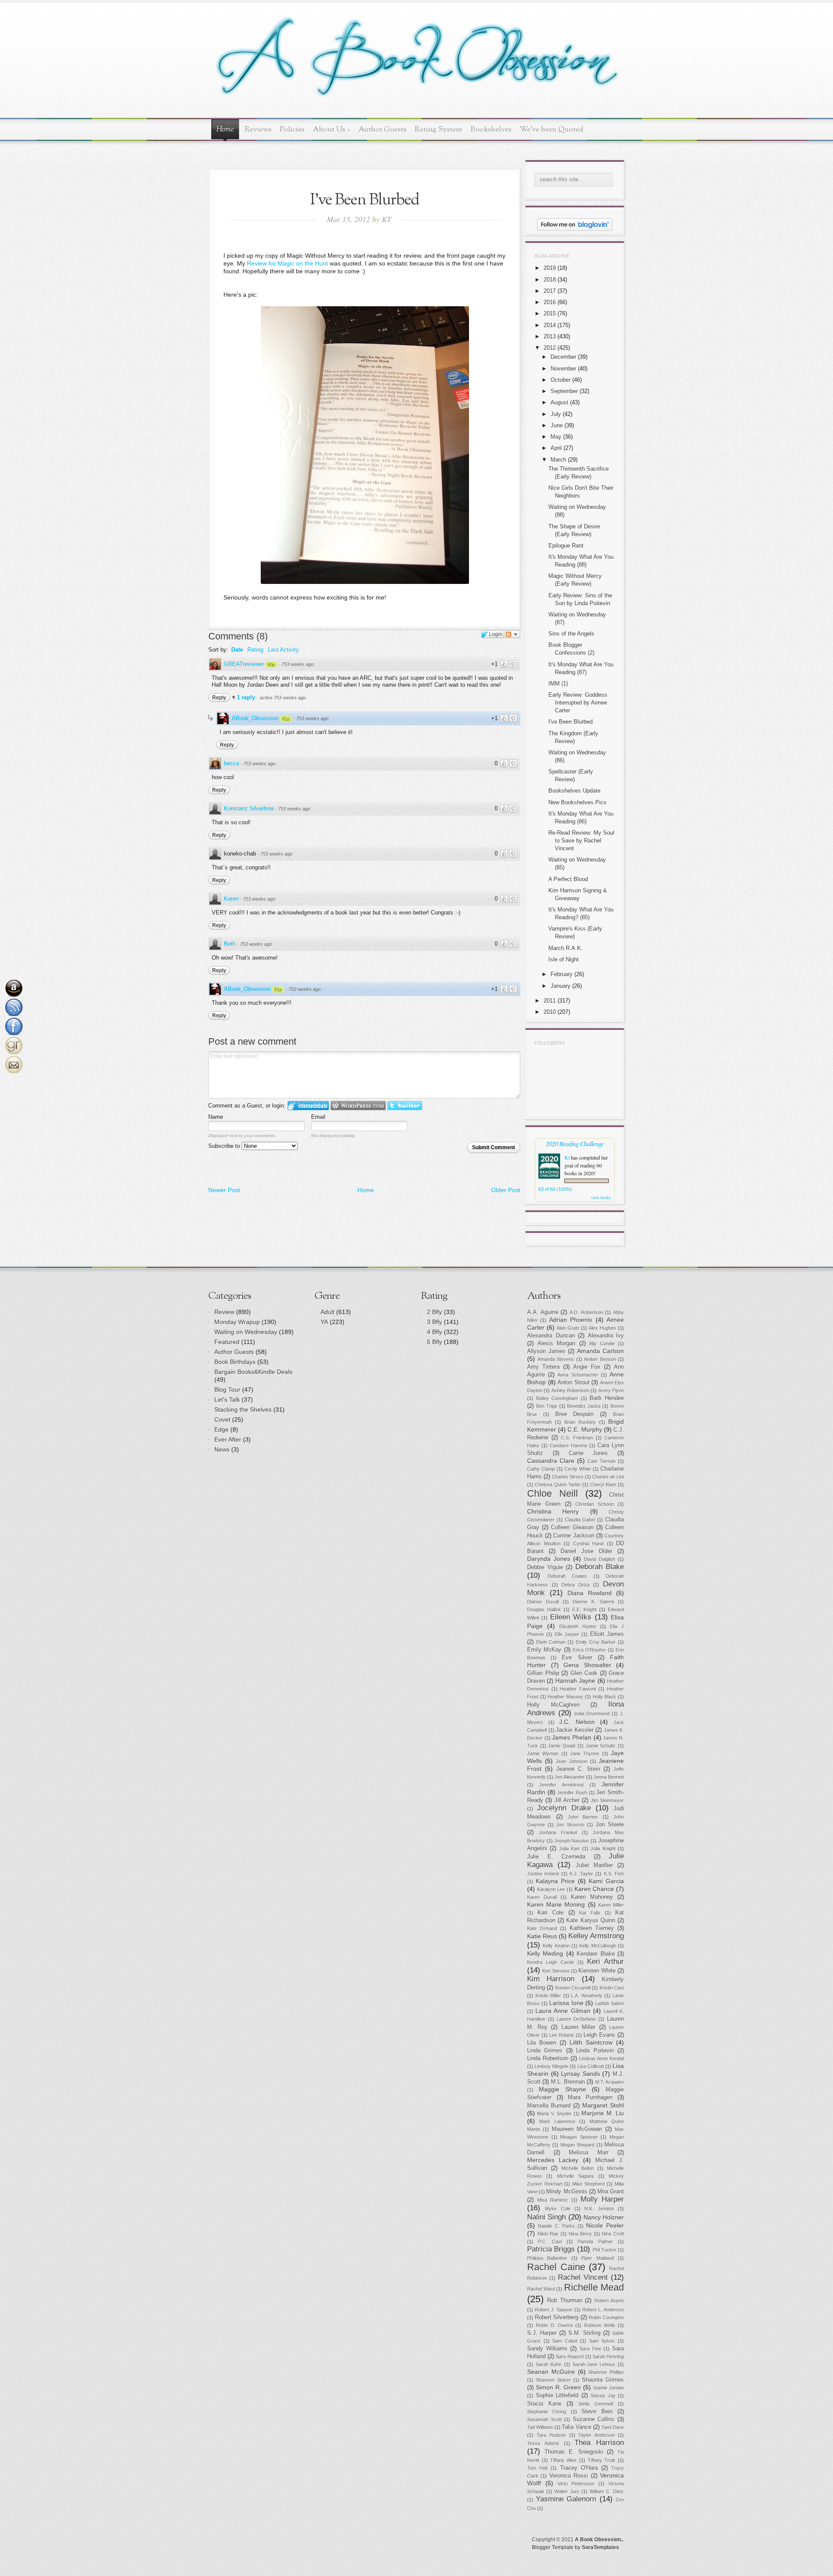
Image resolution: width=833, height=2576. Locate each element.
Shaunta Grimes (603, 2380)
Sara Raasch (570, 2356)
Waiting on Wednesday (246, 1332)
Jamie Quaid (562, 1746)
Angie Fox (587, 1367)
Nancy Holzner (604, 2217)
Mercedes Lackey (553, 2160)
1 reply (247, 697)
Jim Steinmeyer (607, 1800)
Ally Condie (602, 1344)
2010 (550, 1012)
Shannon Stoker (553, 2380)
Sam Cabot (565, 2341)
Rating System (439, 129)
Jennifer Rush (572, 1793)
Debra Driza (576, 1585)
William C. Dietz (607, 2491)
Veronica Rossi (569, 2476)
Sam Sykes (602, 2341)
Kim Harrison (551, 1979)
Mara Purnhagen (590, 2098)
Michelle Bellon (578, 2168)
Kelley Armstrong (596, 1936)
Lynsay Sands (580, 2074)
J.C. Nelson (577, 1722)
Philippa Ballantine (547, 2258)
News (222, 1449)
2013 (550, 336)
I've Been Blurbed (571, 722)
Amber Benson (600, 1359)
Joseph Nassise (572, 1841)
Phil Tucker (605, 2250)
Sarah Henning (608, 2356)
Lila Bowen (542, 2043)
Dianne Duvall (543, 1602)
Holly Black (605, 1697)
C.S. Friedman (577, 1438)
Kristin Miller (548, 1996)
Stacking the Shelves (243, 1409)
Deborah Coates (567, 1576)
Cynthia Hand (589, 1544)
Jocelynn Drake (564, 1808)
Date (237, 650)
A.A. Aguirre (543, 1312)
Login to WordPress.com (358, 1106)
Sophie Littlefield (557, 2396)
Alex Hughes (602, 1328)
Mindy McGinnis (567, 2192)
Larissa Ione (566, 2003)
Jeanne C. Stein (578, 1769)
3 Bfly (435, 1322)
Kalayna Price (555, 1881)
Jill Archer (567, 1800)
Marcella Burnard (549, 2106)
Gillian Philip (543, 1673)
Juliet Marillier (594, 1865)
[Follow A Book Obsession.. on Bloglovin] (575, 229)
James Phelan (572, 1737)
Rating (255, 650)
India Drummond (592, 1714)
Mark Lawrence (557, 2121)
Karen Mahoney (592, 1897)
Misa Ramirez (553, 2200)
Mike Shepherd (589, 2184)
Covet (222, 1419)
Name (216, 1117)
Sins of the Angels (571, 634)
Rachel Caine (556, 2267)
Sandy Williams (547, 2349)
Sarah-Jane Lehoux (594, 2364)
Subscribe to (225, 1146)
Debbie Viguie (545, 1567)
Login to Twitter (405, 1106)
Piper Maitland (597, 2258)
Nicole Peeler (605, 2225)
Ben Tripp (547, 1406)
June (557, 425)
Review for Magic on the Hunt (287, 263)
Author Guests (382, 129)
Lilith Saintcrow (591, 2042)
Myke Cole (558, 2209)
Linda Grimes (545, 2051)
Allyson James (546, 1351)
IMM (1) (558, 683)
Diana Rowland (590, 1593)
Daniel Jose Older (586, 1551)
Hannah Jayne (575, 1681)
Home (225, 130)
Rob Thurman (564, 2301)
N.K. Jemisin (599, 2209)
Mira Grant (611, 2192)
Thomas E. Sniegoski (574, 2452)
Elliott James (607, 1634)
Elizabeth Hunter (578, 1626)
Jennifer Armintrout (561, 1785)
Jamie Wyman (543, 1753)
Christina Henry (553, 1511)
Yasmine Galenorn (566, 2499)
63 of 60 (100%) (555, 1189)
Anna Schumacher (578, 1375)
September (564, 391)
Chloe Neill (553, 1493)
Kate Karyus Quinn (590, 1921)
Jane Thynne (585, 1753)
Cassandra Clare (551, 1461)
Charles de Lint (608, 1477)
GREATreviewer (244, 664)
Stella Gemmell (596, 2404)
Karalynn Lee (551, 1889)
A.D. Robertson (586, 1312)
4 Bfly (435, 1332)
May (556, 437)
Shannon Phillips (606, 2372)
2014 (550, 325)
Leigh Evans (599, 2035)
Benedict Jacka (584, 1406)
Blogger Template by (576, 2547)
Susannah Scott (544, 2419)
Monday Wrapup (237, 1322)
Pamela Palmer (595, 2242)
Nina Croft (613, 2234)
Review (224, 1312)
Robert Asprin (609, 2301)
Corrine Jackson (574, 1536)
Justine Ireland (543, 1874)
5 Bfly (435, 1342)
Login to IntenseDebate (308, 1106)
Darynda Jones (549, 1559)
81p (286, 719)
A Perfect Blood (568, 879)
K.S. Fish (614, 1874)
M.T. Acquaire (610, 2082)
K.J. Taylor (581, 1874)
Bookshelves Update (574, 791)
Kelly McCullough (597, 1946)
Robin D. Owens (554, 2325)
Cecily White (578, 1469)
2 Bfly (435, 1312)
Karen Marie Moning (556, 1904)
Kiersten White (597, 1971)
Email (318, 1117)
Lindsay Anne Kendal (602, 2058)
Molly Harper (602, 2199)
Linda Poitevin (595, 2051)
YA (324, 1322)
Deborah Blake (600, 1567)
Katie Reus (542, 1936)
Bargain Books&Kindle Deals (253, 1372)
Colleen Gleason (572, 1527)
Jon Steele (610, 1825)
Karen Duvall (542, 1897)
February (562, 974)
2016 (550, 302)
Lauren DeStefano (576, 2019)
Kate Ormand (542, 1928)
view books (601, 1197)
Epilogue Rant (566, 546)
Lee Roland (561, 2035)
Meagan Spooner (579, 2137)
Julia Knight (603, 1848)
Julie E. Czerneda (556, 1857)
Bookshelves (491, 129)
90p (271, 665)
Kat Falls (590, 1913)
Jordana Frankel (558, 1832)
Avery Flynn (611, 1390)
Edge (221, 1429)
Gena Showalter (587, 1665)
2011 (550, 1001)
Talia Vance (576, 2427)
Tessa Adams (543, 2443)
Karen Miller (611, 1905)
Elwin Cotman (551, 1642)
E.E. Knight (584, 1609)
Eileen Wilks (571, 1617)
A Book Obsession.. (599, 2540)
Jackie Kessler (575, 1730)
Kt (567, 1157)
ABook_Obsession (255, 718)
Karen (231, 899)
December (563, 357)
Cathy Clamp (541, 1469)
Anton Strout (574, 1383)
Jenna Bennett (609, 1777)
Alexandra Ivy (606, 1336)
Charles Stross (568, 1477)
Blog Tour (227, 1390)
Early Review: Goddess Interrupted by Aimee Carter (578, 703)
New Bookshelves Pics (577, 802)
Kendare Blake (595, 1954)
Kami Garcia (606, 1881)
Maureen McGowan (577, 2129)
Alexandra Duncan (551, 1336)
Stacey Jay (603, 2396)
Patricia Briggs (551, 2249)
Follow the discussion (512, 634)
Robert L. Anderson (603, 2310)
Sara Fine (590, 2349)
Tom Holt (537, 2468)
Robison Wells (600, 2325)
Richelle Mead (594, 2287)
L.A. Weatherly (587, 1996)
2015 (550, 313)
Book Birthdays (235, 1362)
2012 (550, 348)
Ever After (228, 1439)
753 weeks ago (298, 664)
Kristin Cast (612, 1988)
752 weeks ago (305, 989)
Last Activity (283, 650)
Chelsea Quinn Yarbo (558, 1485)
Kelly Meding (545, 1953)
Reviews (258, 129)
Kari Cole (551, 1913)
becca (231, 763)
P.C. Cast (550, 2242)
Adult (328, 1312)
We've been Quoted (552, 129)
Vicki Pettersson (576, 2484)
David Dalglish (600, 1559)
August (559, 402)
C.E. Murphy (585, 1429)
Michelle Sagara (575, 2176)
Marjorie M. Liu (603, 2113)
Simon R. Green (558, 2387)
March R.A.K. (566, 948)
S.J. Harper (542, 2333)
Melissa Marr (589, 2153)
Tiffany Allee (563, 2460)
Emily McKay (544, 1650)
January (561, 986)
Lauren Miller (579, 2027)
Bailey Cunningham (557, 1398)
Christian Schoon (595, 1504)
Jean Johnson (571, 1761)
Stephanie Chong (547, 2412)
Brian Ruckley (580, 1422)
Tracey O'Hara (579, 2468)
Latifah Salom (610, 2003)
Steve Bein (597, 2412)
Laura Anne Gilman (563, 2011)
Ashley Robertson (570, 1390)
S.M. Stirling (584, 2333)
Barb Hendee (607, 1398)
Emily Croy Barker (596, 1642)
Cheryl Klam (603, 1485)
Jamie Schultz (601, 1746)
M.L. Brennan (568, 2082)
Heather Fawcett (578, 1689)
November (563, 369)
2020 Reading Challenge (575, 1143)
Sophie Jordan (608, 2388)
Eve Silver (577, 1658)
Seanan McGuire (551, 2372)
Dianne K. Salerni (593, 1602)
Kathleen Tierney (592, 1928)
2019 (550, 268)
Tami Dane (613, 2427)
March (558, 460)
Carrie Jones (589, 1453)
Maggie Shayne (562, 2089)
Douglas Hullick (544, 1609)
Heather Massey (565, 1697)
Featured (227, 1342)
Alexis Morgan (557, 1344)
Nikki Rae (548, 2234)
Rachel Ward (541, 2289)
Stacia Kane (544, 2404)
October (561, 380)
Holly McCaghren (553, 1705)
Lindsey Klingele (551, 2066)
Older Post (506, 1190)
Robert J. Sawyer (554, 2310)
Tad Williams (540, 2427)
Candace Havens (569, 1445)
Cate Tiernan (602, 1461)
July (556, 414)
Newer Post (224, 1190)
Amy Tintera (543, 1367)
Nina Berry (580, 2234)
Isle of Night (564, 959)
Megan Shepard (577, 2145)
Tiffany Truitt (602, 2460)
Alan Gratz (568, 1328)
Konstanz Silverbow (249, 808)
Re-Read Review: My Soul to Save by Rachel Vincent (581, 841)
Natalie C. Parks (556, 2226)
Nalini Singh (546, 2217)
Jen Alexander (569, 1777)
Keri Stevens (556, 1971)
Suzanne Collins (594, 2419)
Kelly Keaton (556, 1946)
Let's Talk (227, 1399)
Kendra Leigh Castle (551, 1962)
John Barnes (583, 1817)
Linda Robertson (548, 2058)
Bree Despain (575, 1414)
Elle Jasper (567, 1634)
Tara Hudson (551, 2435)
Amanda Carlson (600, 1351)
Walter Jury (567, 2491)
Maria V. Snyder (554, 2114)
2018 (550, 280)
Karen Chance (594, 1889)
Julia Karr (570, 1848)
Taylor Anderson (597, 2435)
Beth (230, 944)
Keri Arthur (605, 1961)
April (556, 448)
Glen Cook (584, 1673)
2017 (550, 291)
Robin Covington (606, 2317)
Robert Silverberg (557, 2317)
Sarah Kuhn (549, 2364)
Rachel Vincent (583, 2277)
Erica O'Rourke (589, 1650)
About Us (331, 129)
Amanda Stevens (556, 1359)
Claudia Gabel (580, 1520)
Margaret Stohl (603, 2105)
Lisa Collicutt (591, 2066)
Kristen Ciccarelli (573, 1988)
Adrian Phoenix (571, 1320)
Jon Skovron (570, 1825)
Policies (292, 129)
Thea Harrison (599, 2443)
